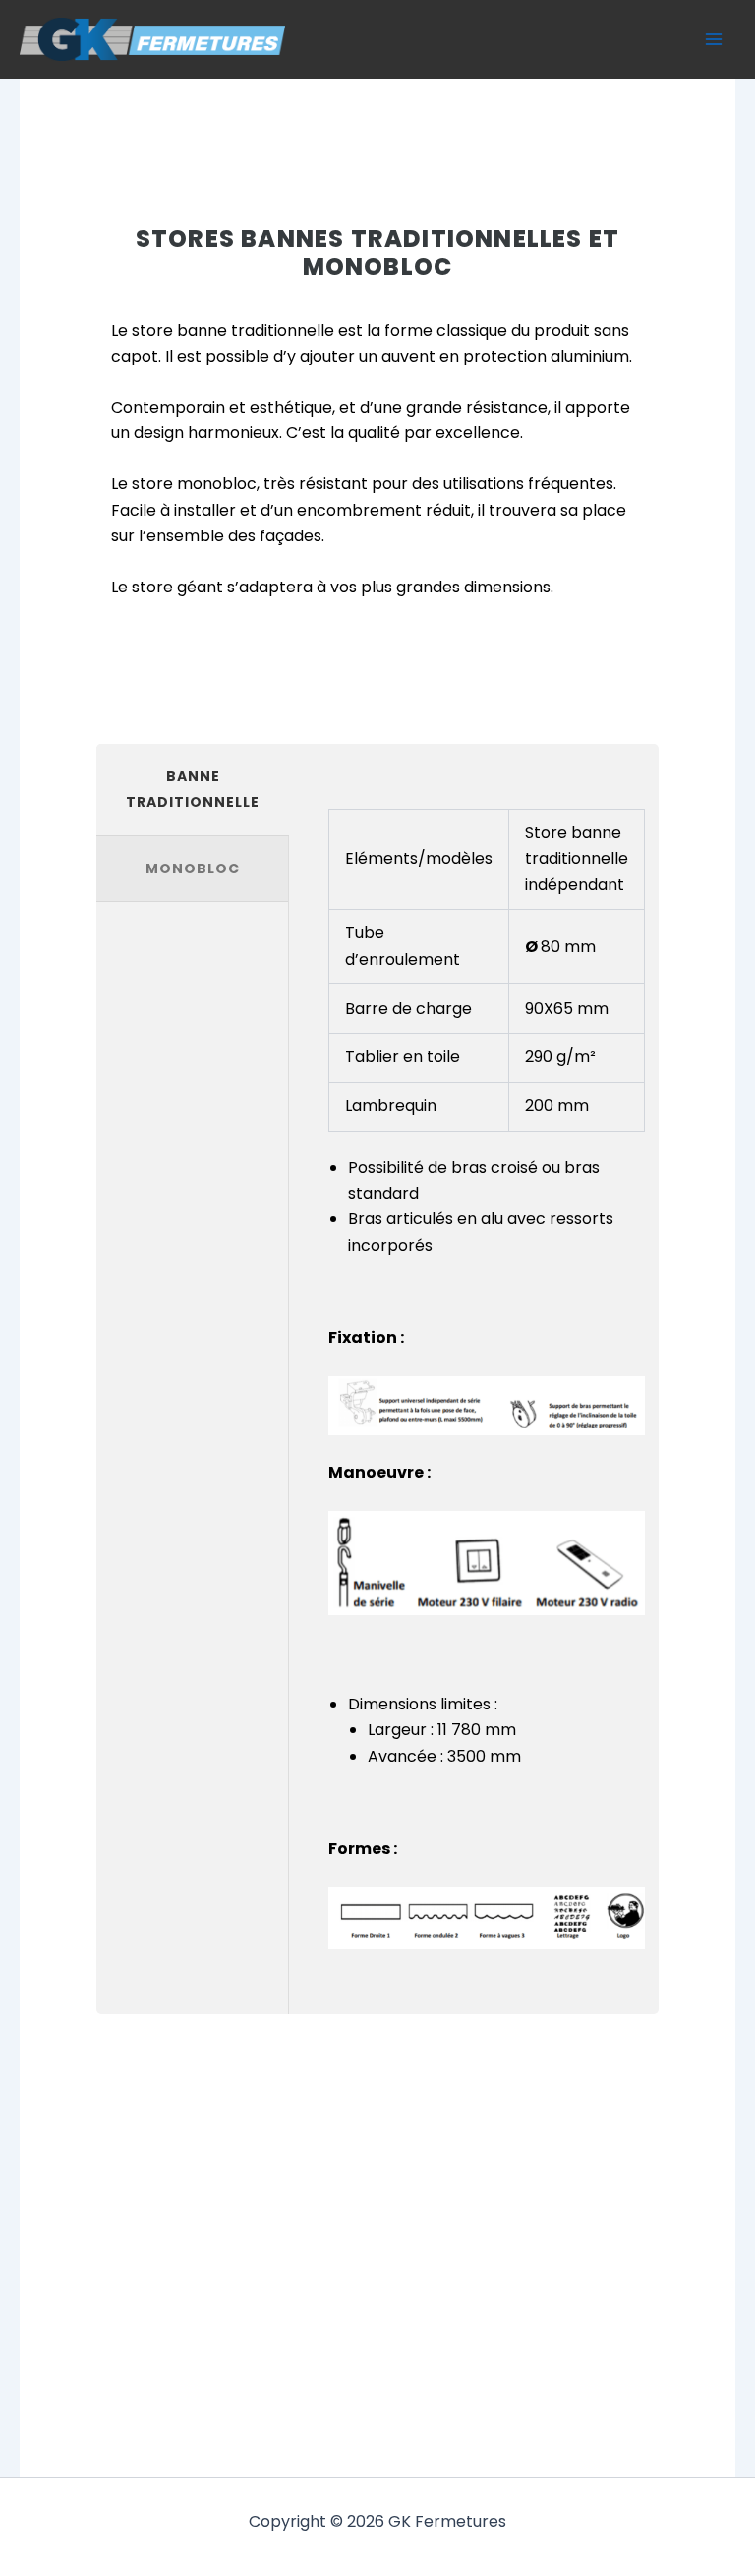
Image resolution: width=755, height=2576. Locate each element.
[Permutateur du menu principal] (714, 39)
